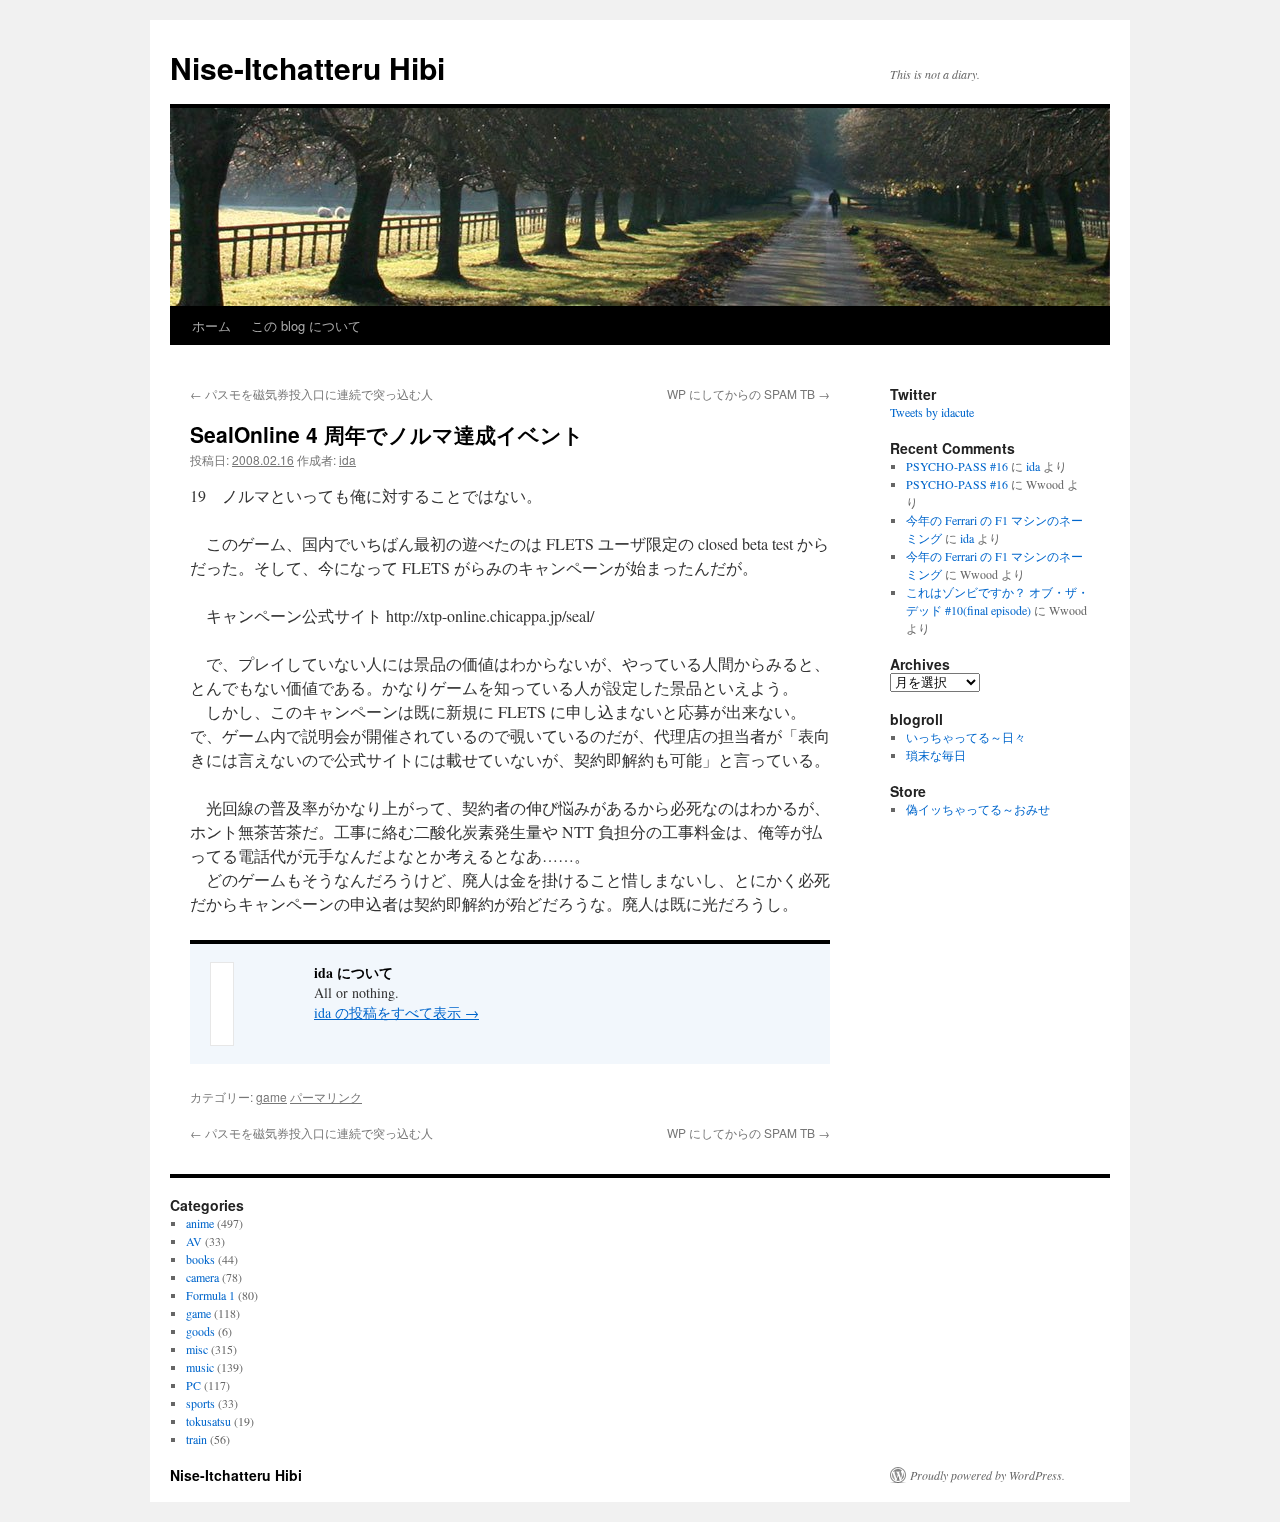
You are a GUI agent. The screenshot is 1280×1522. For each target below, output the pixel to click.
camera (202, 1277)
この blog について (306, 325)
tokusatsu (208, 1421)
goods (200, 1331)
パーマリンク (326, 1096)
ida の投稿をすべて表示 (396, 1012)
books (200, 1259)
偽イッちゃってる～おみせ (978, 809)
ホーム (211, 325)
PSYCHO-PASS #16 (957, 466)
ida (347, 459)
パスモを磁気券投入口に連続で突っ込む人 (311, 393)
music (200, 1367)
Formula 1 (210, 1295)
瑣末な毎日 (936, 755)
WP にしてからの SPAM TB (748, 393)
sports (200, 1403)
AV (194, 1241)
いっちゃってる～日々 (966, 737)
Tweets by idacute (932, 412)
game (271, 1096)
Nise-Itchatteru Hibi (307, 67)
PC (193, 1385)
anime (200, 1223)
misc (197, 1349)
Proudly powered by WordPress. (987, 1475)
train (196, 1439)
